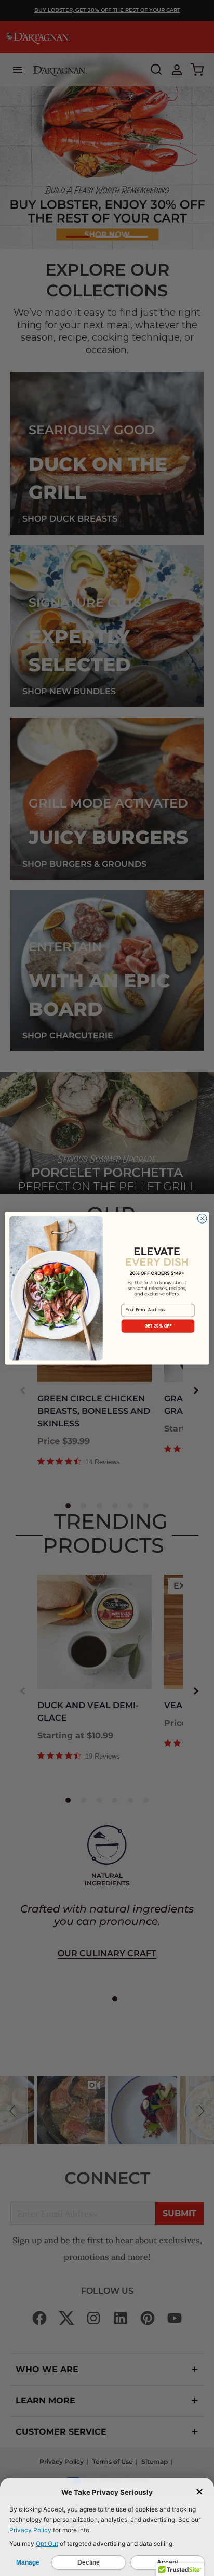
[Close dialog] (202, 1218)
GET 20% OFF (158, 1326)
